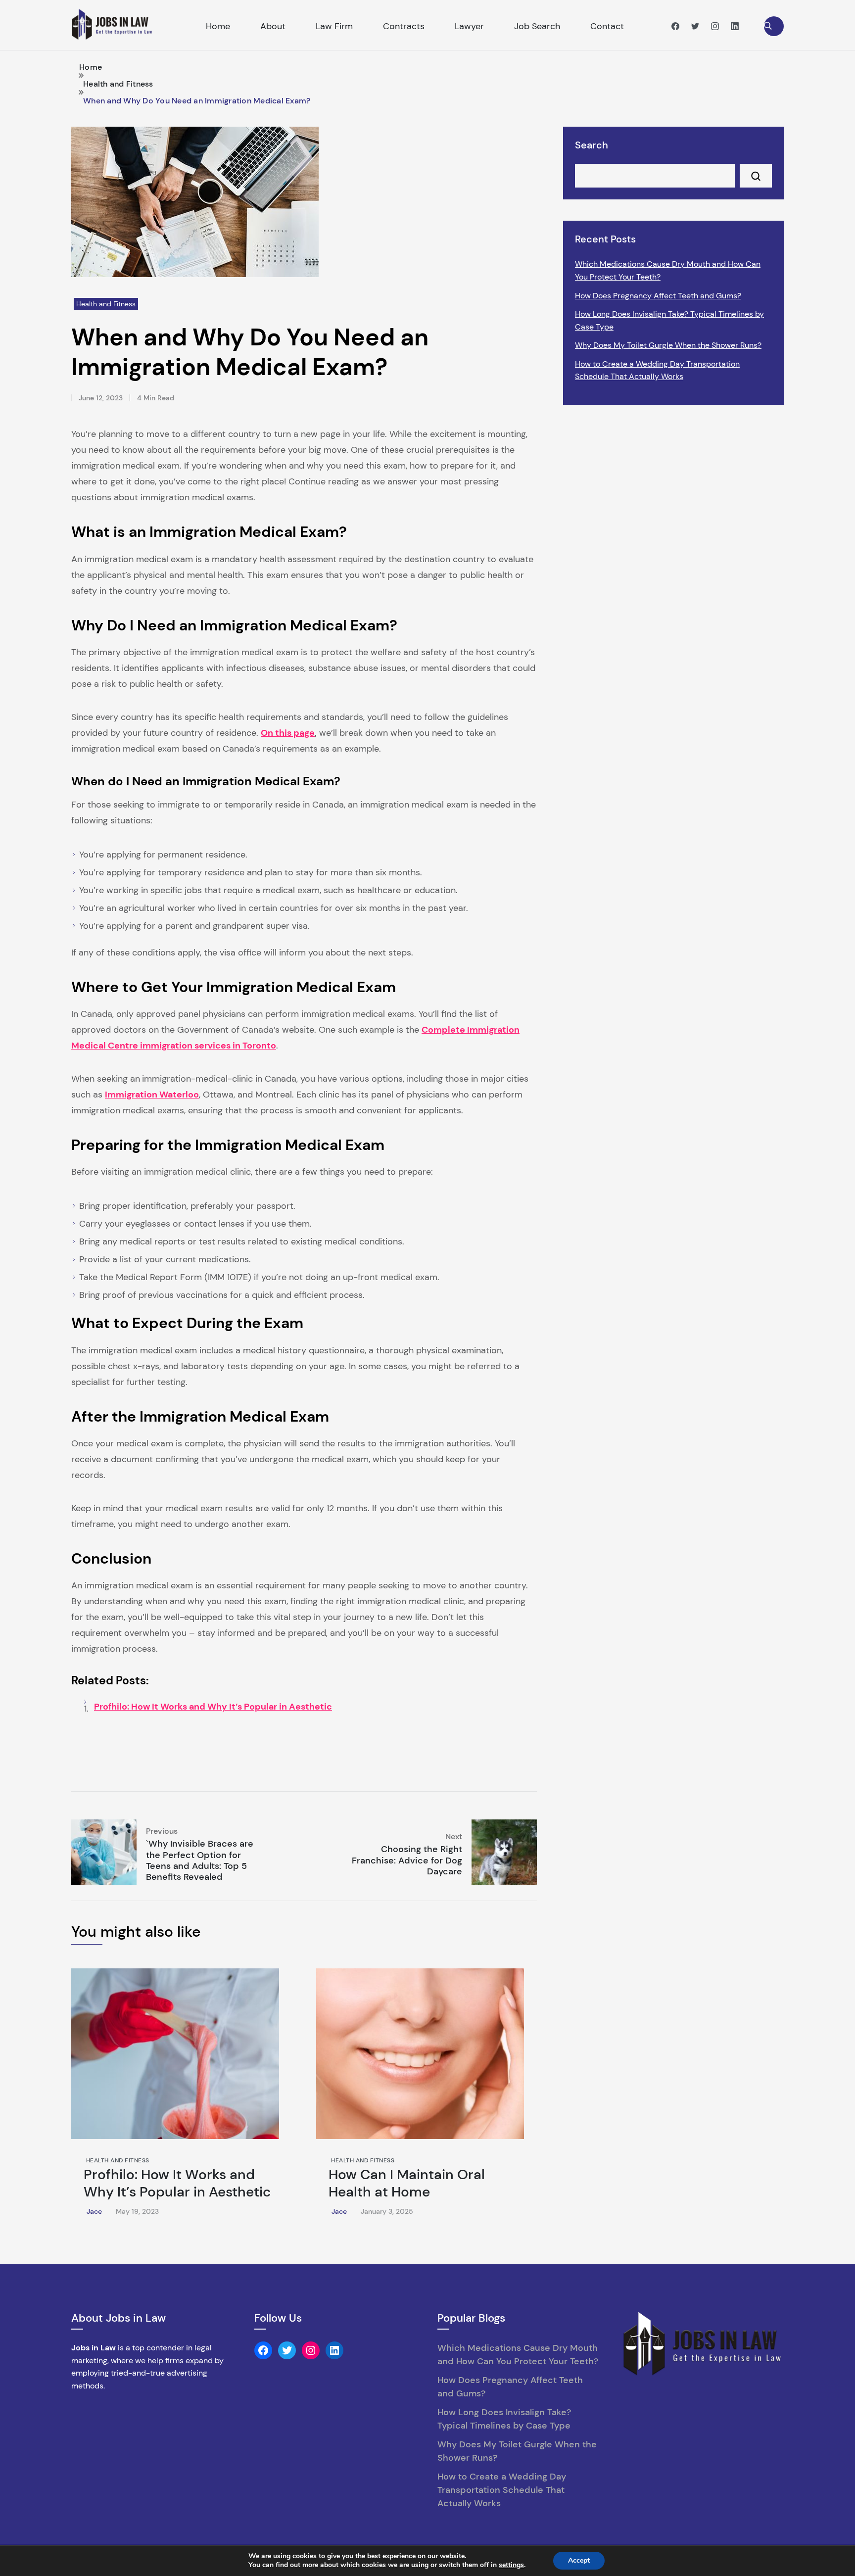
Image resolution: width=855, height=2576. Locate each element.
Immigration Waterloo (152, 1095)
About (273, 26)
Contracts (404, 26)
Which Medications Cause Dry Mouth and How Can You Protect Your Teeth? (668, 270)
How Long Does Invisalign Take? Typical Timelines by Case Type (669, 320)
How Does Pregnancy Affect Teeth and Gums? (658, 296)
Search (592, 145)
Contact (607, 26)
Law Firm (334, 26)
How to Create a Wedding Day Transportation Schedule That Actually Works (657, 370)
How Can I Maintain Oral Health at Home (407, 2183)
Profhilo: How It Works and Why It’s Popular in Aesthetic (213, 1707)
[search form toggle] (774, 26)
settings (511, 2565)
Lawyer (469, 26)
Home (218, 26)
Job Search (537, 26)
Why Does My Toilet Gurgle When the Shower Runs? (668, 345)
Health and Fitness (106, 304)
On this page (288, 733)
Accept (579, 2560)
